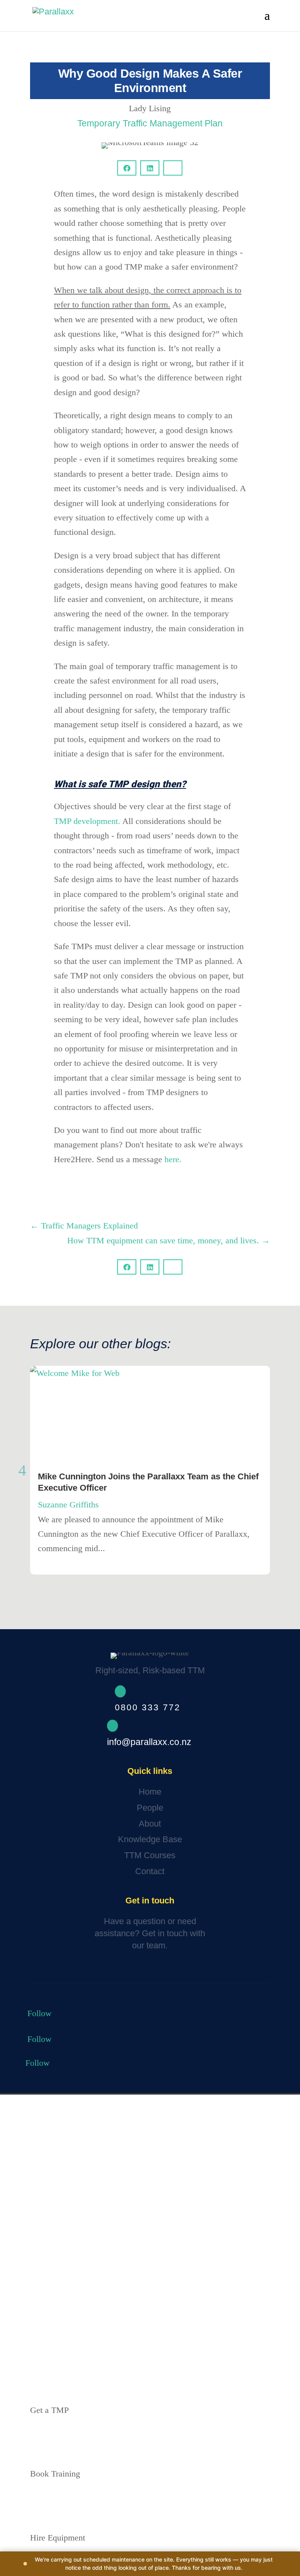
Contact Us (59, 1970)
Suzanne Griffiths (68, 1505)
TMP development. (87, 821)
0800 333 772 (148, 1707)
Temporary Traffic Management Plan (150, 123)
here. (173, 1159)
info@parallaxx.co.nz (149, 1742)
